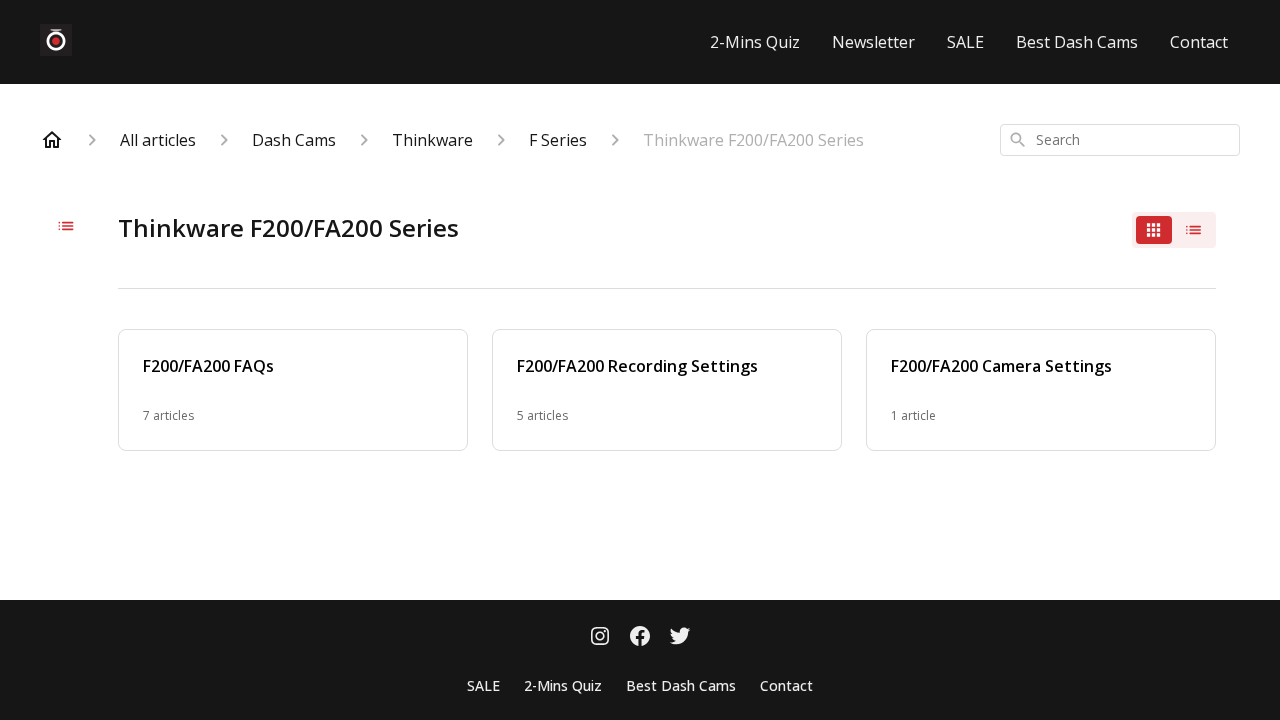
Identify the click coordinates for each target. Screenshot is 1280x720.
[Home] (52, 140)
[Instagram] (600, 638)
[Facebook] (640, 638)
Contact (1199, 42)
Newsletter (873, 42)
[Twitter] (680, 638)
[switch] (1174, 230)
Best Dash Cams (1077, 42)
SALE (965, 42)
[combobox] (1120, 140)
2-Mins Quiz (755, 42)
